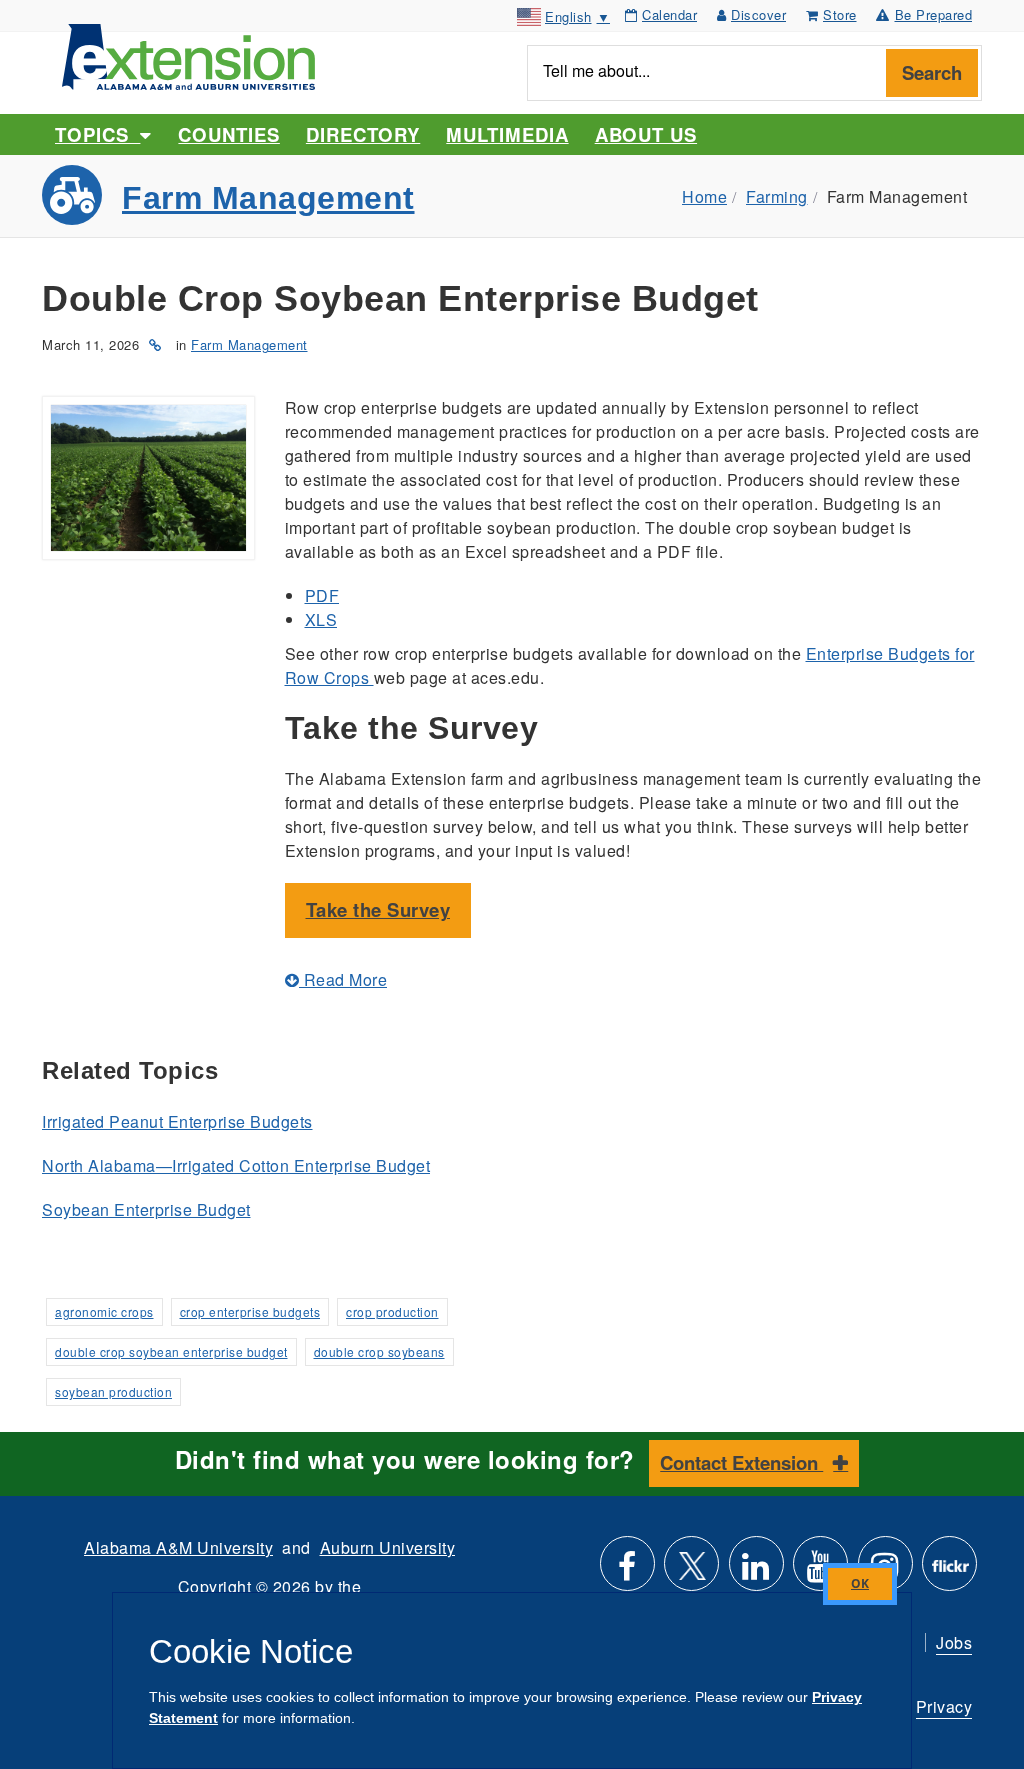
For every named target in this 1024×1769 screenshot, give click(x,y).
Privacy (944, 1706)
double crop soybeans (379, 1351)
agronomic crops (104, 1311)
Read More (343, 979)
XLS (321, 619)
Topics (97, 134)
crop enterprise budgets (250, 1311)
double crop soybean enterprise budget (171, 1351)
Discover (758, 14)
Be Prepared (934, 14)
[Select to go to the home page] (188, 54)
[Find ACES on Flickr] (949, 1571)
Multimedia (507, 134)
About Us (646, 134)
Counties (228, 134)
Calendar (669, 14)
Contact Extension (741, 1462)
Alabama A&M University (178, 1547)
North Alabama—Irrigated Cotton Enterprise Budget (236, 1165)
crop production (392, 1311)
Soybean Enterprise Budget (146, 1209)
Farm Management (268, 198)
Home (704, 196)
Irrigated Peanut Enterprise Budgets (177, 1121)
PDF (322, 595)
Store (840, 14)
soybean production (113, 1391)
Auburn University (388, 1547)
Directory (363, 134)
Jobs (954, 1642)
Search (932, 72)
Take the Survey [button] (378, 909)
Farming (777, 196)
